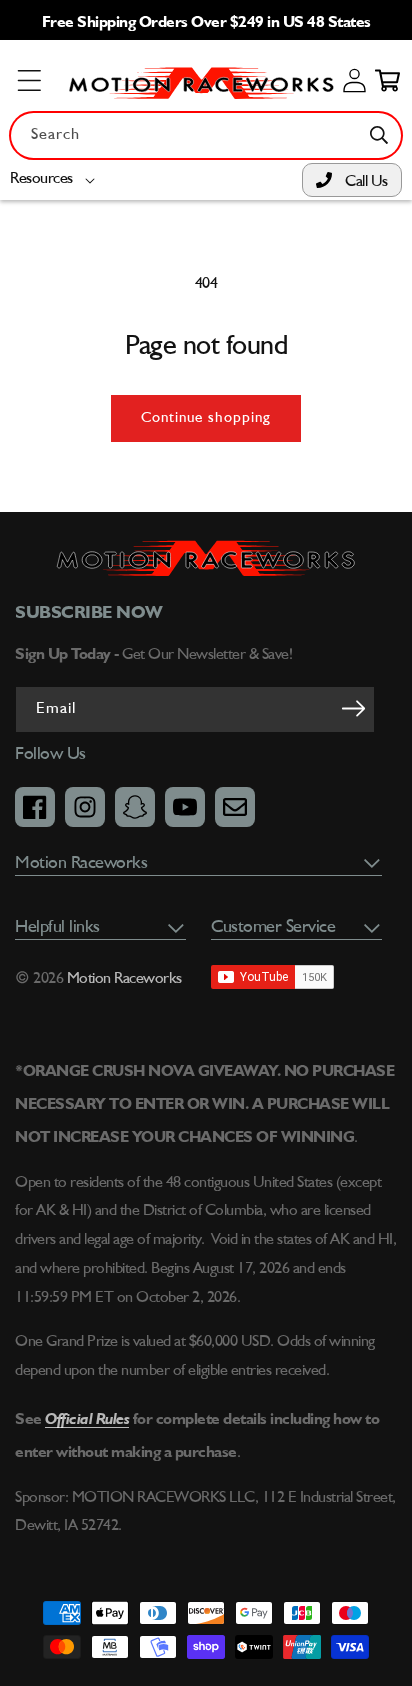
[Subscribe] (353, 708)
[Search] (379, 135)
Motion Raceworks (124, 979)
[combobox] (206, 135)
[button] (56, 179)
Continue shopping (206, 418)
